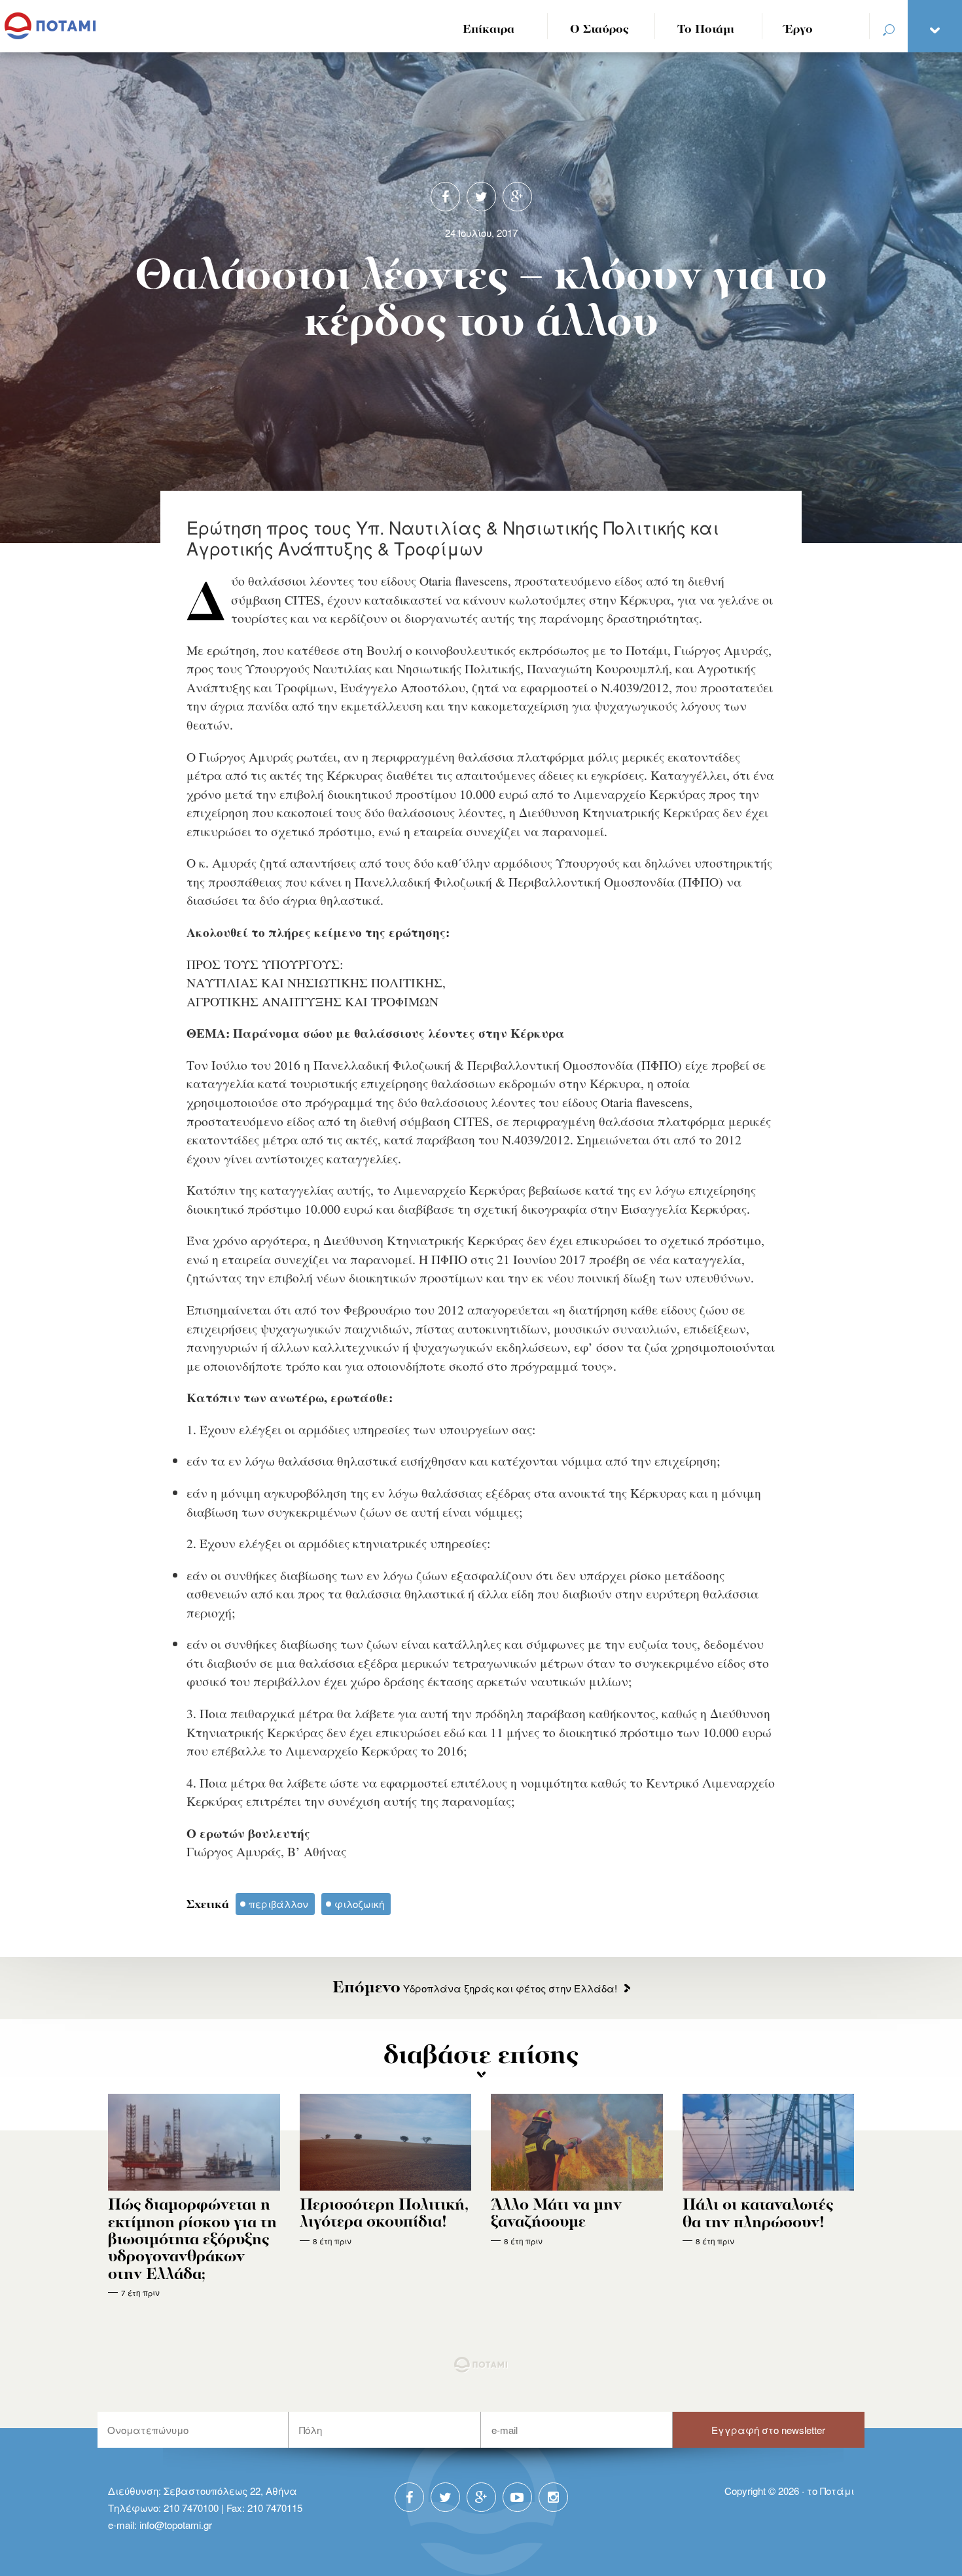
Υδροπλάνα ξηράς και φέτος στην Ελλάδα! (475, 1988)
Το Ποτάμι (706, 30)
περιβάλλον (278, 1904)
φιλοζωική (359, 1904)
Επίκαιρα (489, 30)
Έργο (799, 30)
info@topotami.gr (176, 2525)
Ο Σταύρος (599, 30)
